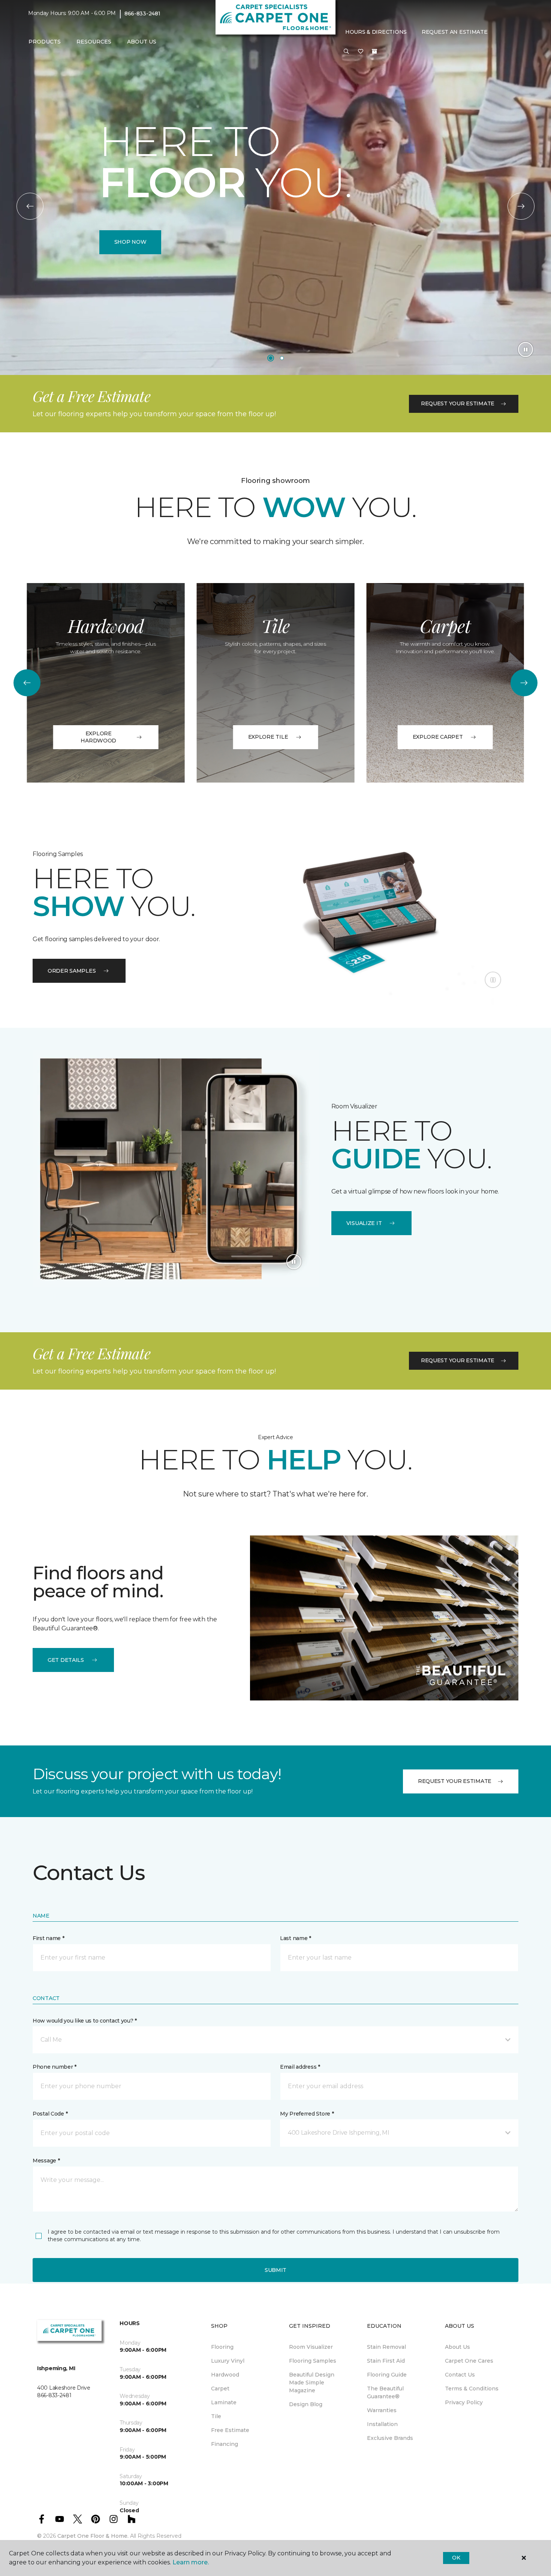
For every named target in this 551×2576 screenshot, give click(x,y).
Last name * (296, 1938)
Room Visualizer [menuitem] (311, 2347)
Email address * (300, 2067)
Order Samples (72, 971)
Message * (46, 2161)
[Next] (521, 206)
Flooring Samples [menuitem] (313, 2361)
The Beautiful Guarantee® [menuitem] (385, 2392)
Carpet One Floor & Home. (93, 2536)
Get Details (66, 1660)
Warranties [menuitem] (382, 2410)
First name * (49, 1938)
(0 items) (374, 51)
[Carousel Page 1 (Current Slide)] (271, 358)
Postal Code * (50, 2114)
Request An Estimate (455, 32)
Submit (275, 2270)
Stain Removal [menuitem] (386, 2347)
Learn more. (191, 2562)
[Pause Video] (526, 349)
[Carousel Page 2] (282, 358)
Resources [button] (94, 42)
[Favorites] (361, 52)
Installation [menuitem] (382, 2424)
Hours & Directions (376, 32)
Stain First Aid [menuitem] (386, 2361)
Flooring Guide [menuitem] (387, 2375)
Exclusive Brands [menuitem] (390, 2438)
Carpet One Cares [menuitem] (469, 2361)
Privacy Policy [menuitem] (464, 2402)
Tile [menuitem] (216, 2416)
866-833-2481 (142, 13)
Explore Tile (268, 737)
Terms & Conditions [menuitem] (472, 2389)
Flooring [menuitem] (222, 2347)
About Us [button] (142, 42)
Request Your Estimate (458, 403)
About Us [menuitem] (457, 2347)
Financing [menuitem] (225, 2444)
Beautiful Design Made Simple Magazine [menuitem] (312, 2383)
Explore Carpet (438, 737)
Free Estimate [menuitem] (230, 2430)
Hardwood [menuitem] (225, 2375)
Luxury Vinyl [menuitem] (228, 2361)
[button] (346, 52)
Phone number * (55, 2067)
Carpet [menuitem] (220, 2389)
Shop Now (130, 242)
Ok (456, 2558)
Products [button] (45, 42)
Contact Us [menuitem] (460, 2375)
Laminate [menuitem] (224, 2402)
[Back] (30, 206)
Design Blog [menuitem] (306, 2404)
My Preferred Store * (307, 2114)
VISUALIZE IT (364, 1223)
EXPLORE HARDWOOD (98, 737)
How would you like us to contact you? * (85, 2021)
